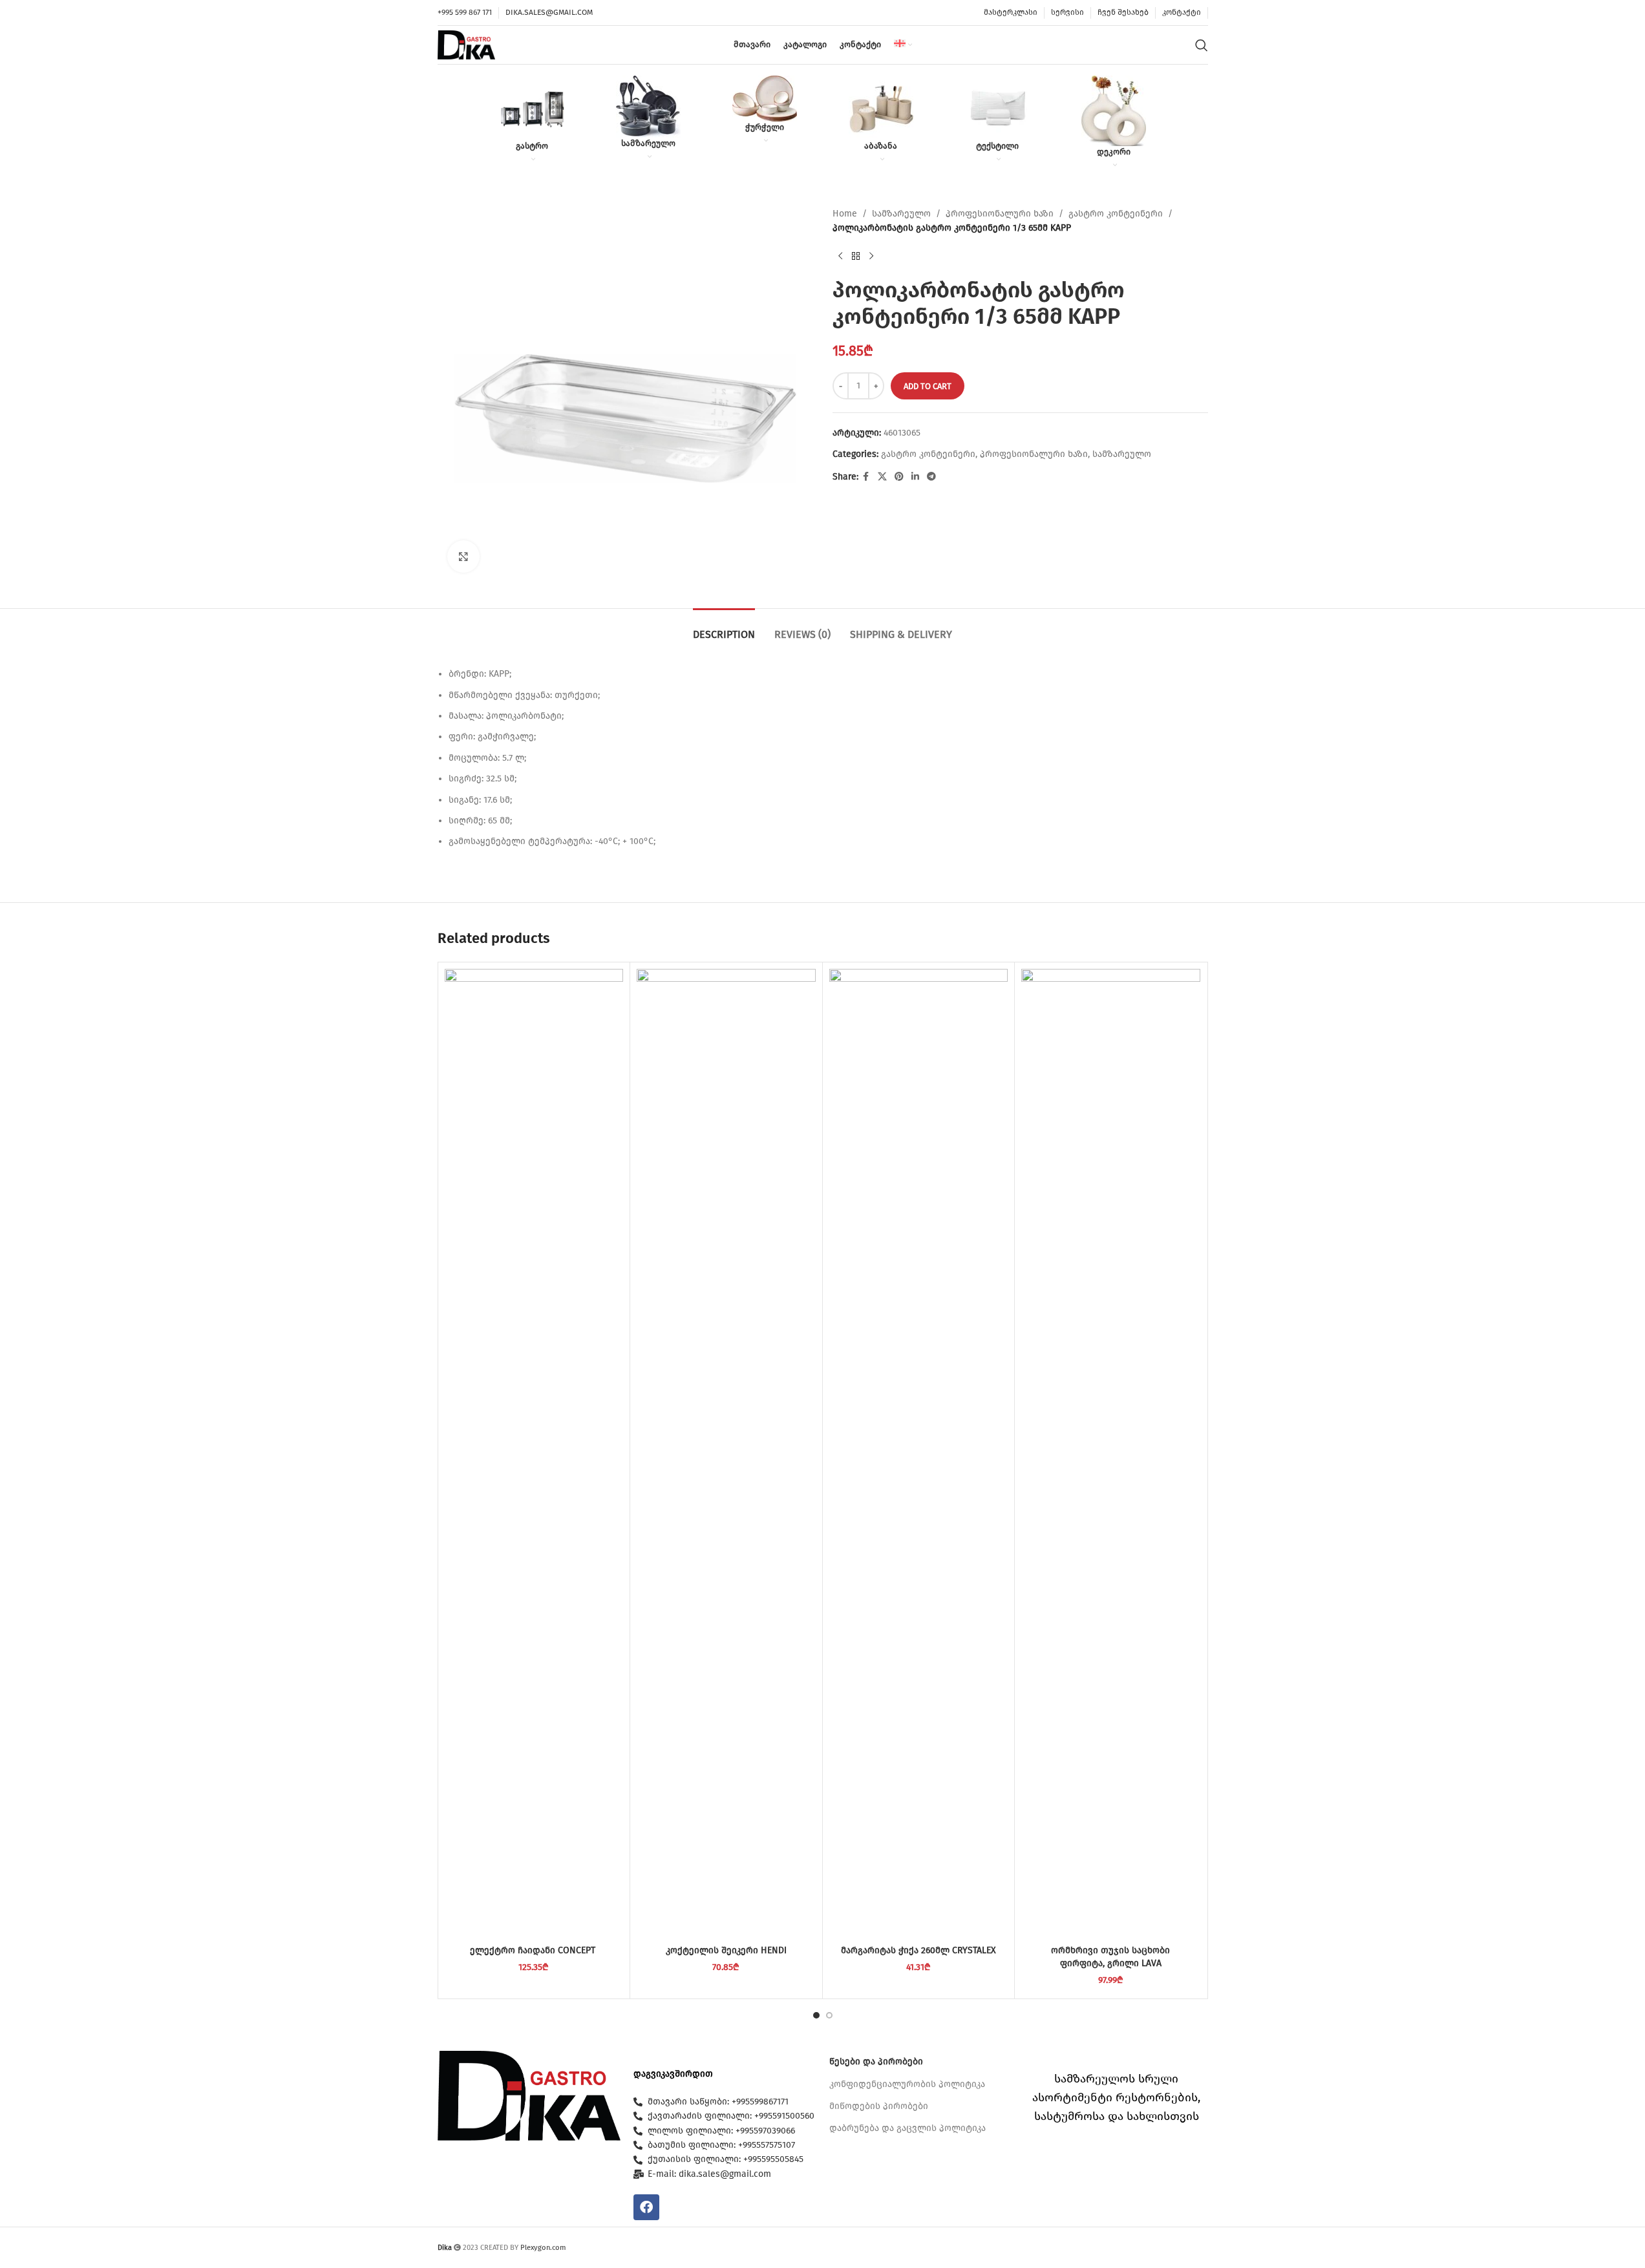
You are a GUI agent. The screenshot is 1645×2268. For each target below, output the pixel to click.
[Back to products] (856, 257)
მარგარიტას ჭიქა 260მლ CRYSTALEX (918, 1950)
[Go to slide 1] (816, 2015)
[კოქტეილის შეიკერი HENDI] (726, 1454)
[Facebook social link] (866, 477)
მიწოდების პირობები (879, 2106)
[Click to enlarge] (463, 556)
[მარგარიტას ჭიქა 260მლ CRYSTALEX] (919, 1454)
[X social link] (882, 477)
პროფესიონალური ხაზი (1000, 214)
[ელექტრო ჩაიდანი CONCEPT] (534, 1454)
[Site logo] (467, 44)
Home (845, 214)
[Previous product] (840, 257)
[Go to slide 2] (829, 2015)
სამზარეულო (901, 214)
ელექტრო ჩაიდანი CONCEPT (534, 1950)
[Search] (1202, 45)
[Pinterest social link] (899, 477)
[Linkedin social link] (915, 477)
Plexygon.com (543, 2248)
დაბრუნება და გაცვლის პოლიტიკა (907, 2128)
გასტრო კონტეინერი (1116, 214)
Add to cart (928, 386)
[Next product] (871, 257)
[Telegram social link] (931, 477)
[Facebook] (646, 2207)
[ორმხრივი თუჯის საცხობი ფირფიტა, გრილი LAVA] (1111, 1454)
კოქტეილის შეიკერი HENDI (726, 1950)
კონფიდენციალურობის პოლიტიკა (907, 2084)
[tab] (724, 628)
